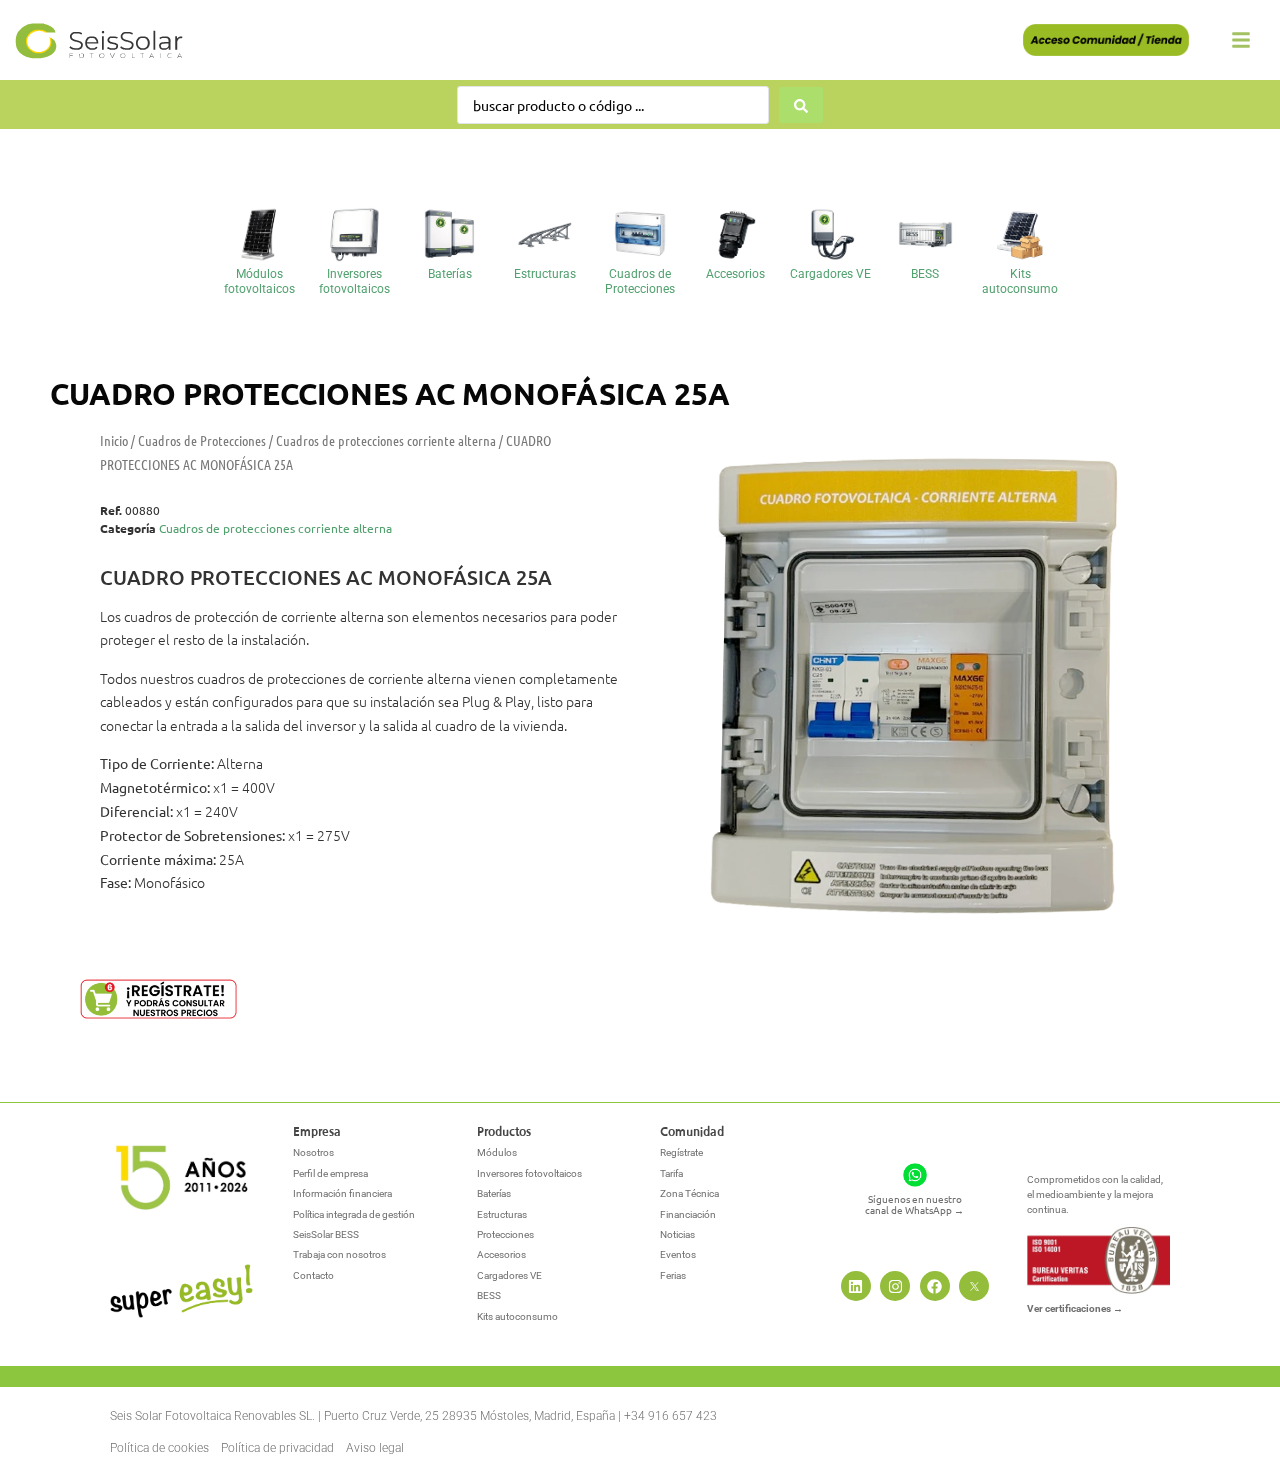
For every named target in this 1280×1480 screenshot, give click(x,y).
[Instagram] (895, 1286)
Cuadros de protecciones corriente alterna (386, 440)
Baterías (450, 274)
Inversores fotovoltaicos (354, 281)
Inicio (114, 440)
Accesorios (735, 274)
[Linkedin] (856, 1286)
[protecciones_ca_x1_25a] (908, 694)
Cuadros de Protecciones (640, 281)
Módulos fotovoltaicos (259, 281)
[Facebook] (935, 1286)
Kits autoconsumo (1020, 281)
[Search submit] (801, 105)
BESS (925, 274)
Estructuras (545, 274)
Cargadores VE (830, 274)
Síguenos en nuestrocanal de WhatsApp (914, 1204)
